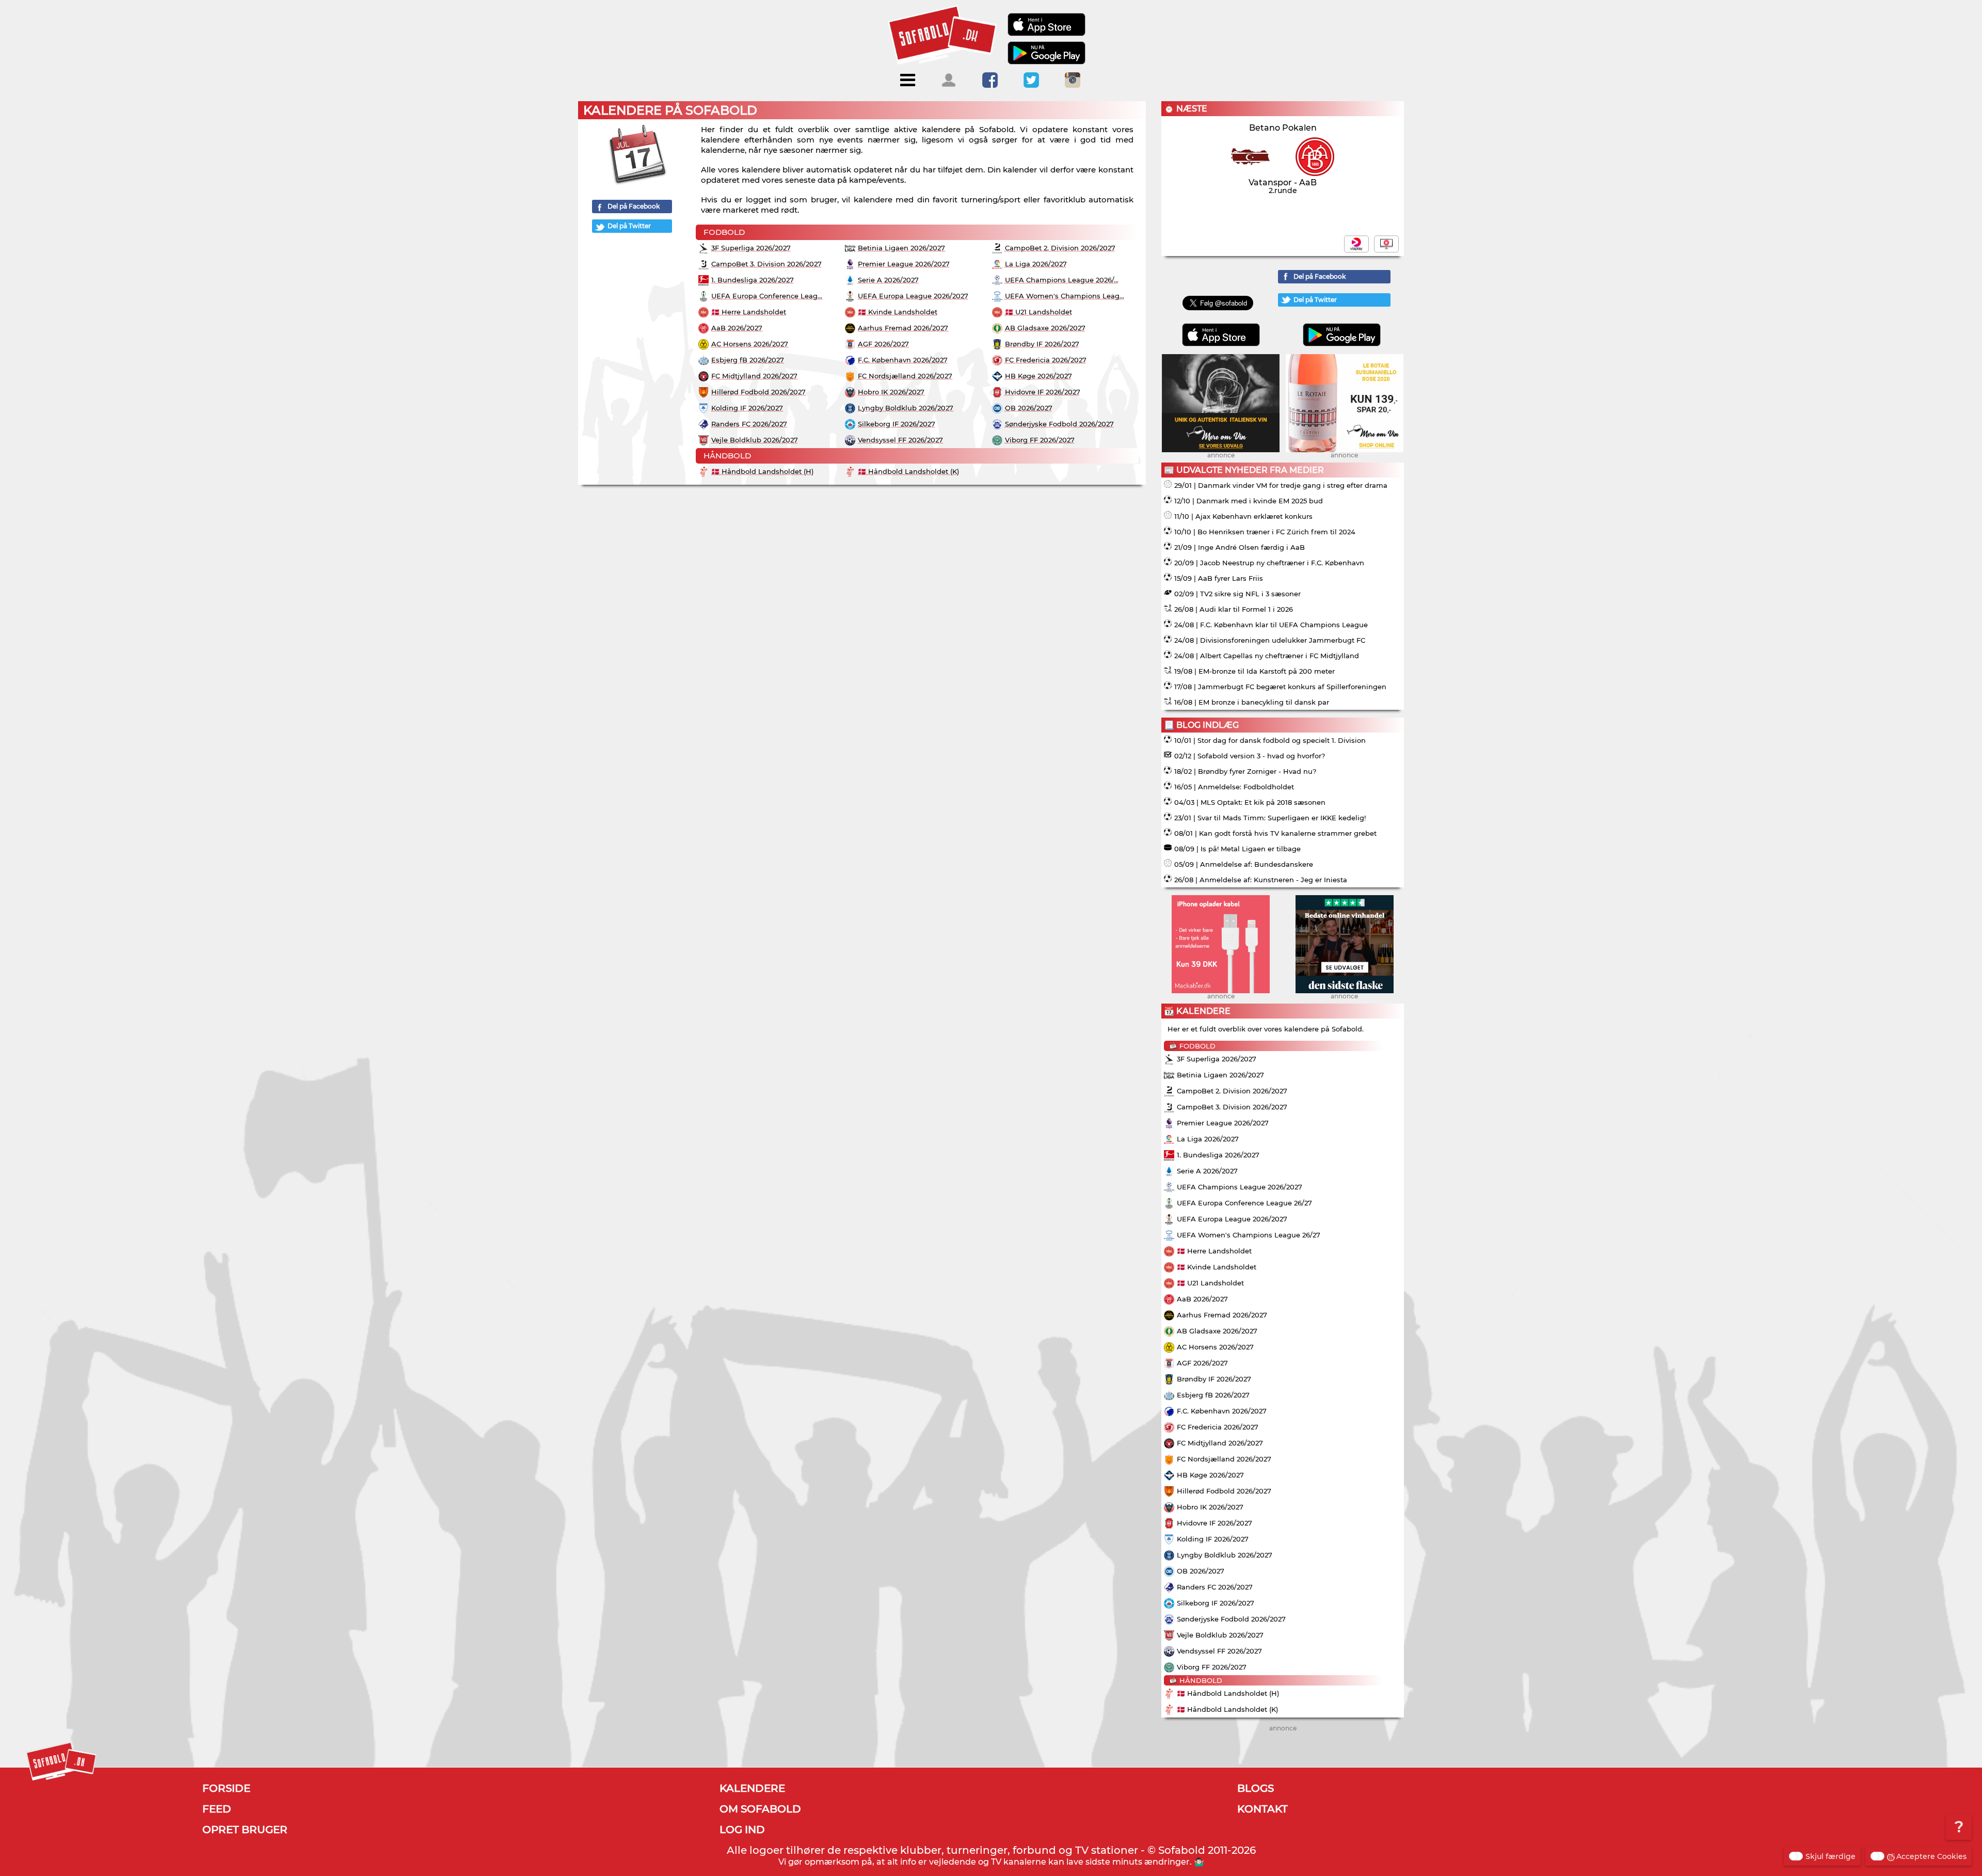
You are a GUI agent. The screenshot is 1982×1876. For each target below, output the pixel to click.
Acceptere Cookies (1931, 1856)
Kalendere (752, 1788)
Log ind (742, 1830)
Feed (217, 1809)
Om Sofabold (760, 1809)
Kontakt (1262, 1809)
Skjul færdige (1831, 1856)
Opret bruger (245, 1830)
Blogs (1256, 1788)
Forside (226, 1788)
